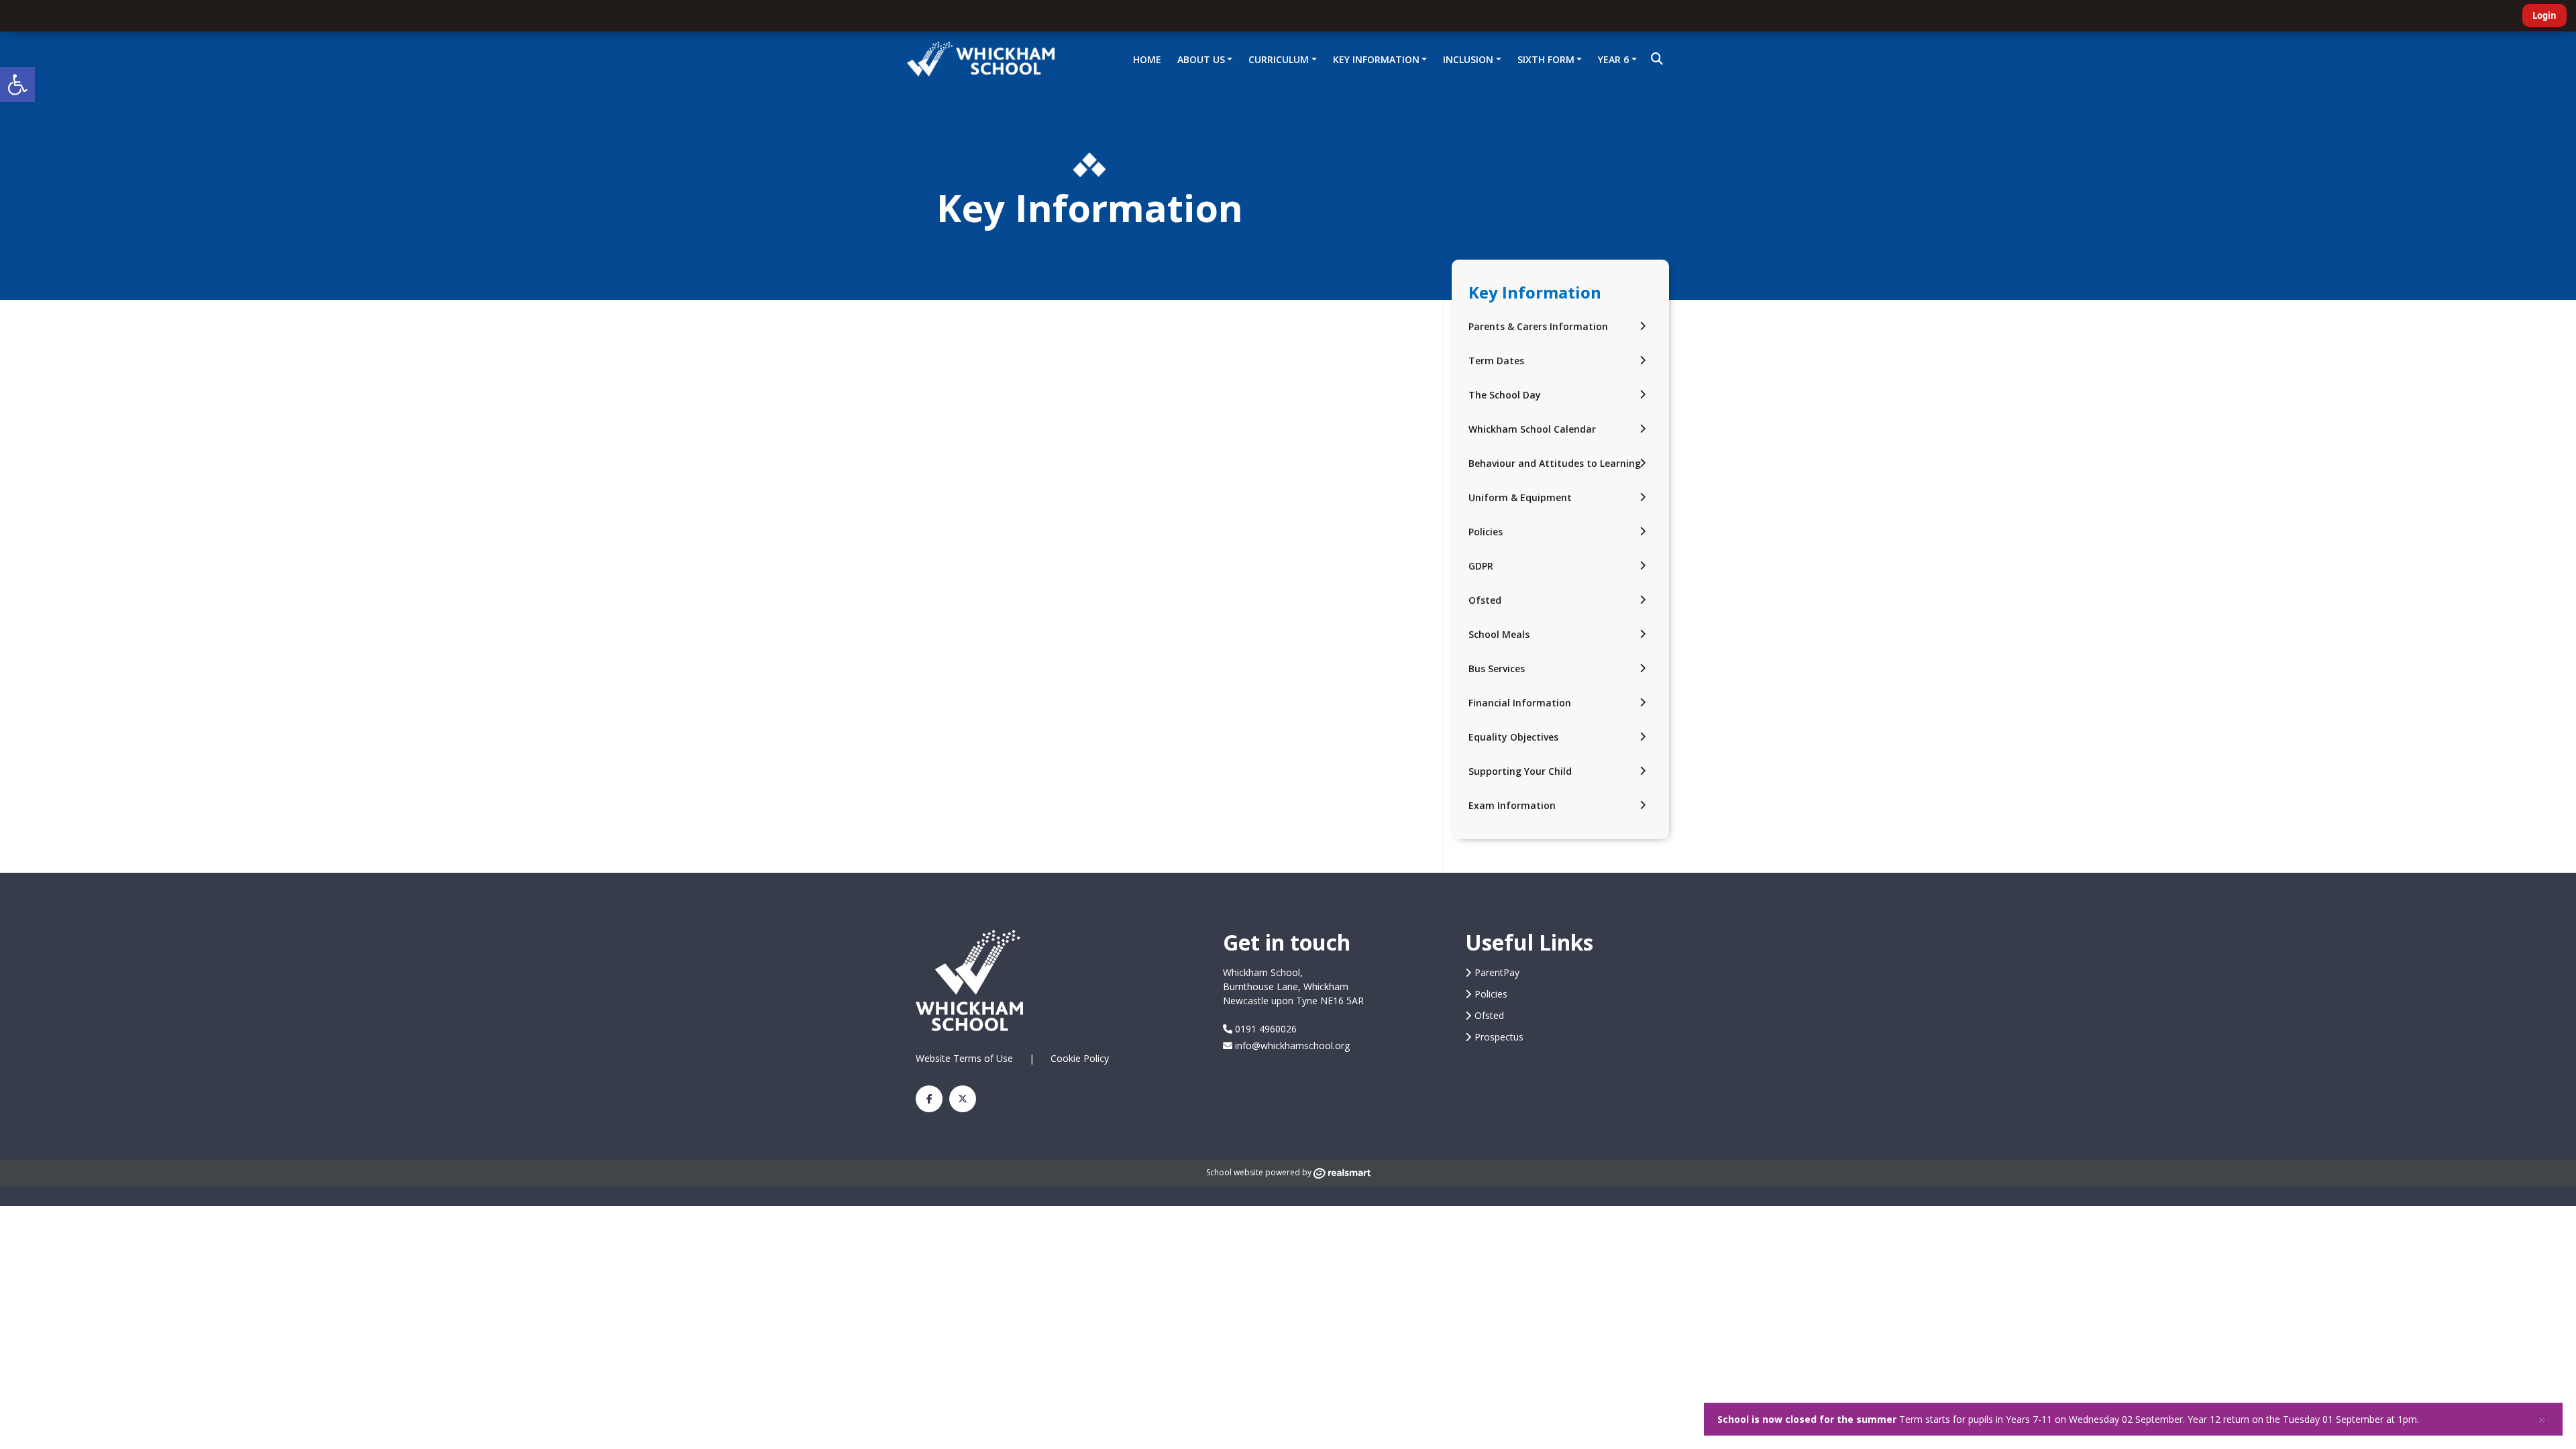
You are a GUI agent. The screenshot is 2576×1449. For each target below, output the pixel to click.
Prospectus (1499, 1037)
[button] (17, 85)
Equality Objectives (1513, 737)
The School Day (1505, 395)
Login (2544, 15)
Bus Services (1497, 668)
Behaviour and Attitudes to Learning (1555, 463)
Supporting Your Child (1520, 771)
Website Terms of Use (964, 1058)
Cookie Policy (1080, 1058)
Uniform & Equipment (1520, 497)
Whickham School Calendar (1532, 429)
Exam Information (1512, 805)
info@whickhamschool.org (1291, 1045)
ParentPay (1497, 972)
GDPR (1481, 566)
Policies (1486, 532)
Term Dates (1496, 361)
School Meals (1499, 634)
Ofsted (1485, 600)
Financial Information (1520, 703)
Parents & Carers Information (1538, 326)
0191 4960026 (1265, 1029)
